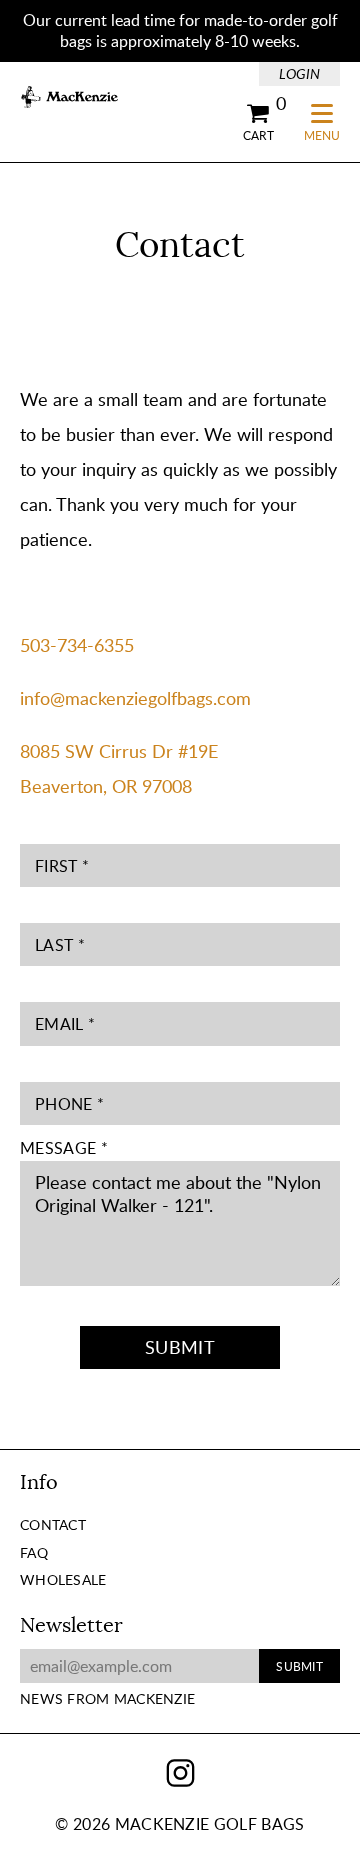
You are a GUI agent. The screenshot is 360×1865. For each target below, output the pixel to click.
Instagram (180, 1773)
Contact (53, 1524)
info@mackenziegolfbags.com (135, 698)
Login (299, 73)
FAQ (34, 1552)
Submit (180, 1347)
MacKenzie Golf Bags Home (70, 97)
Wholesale (63, 1579)
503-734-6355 (77, 645)
